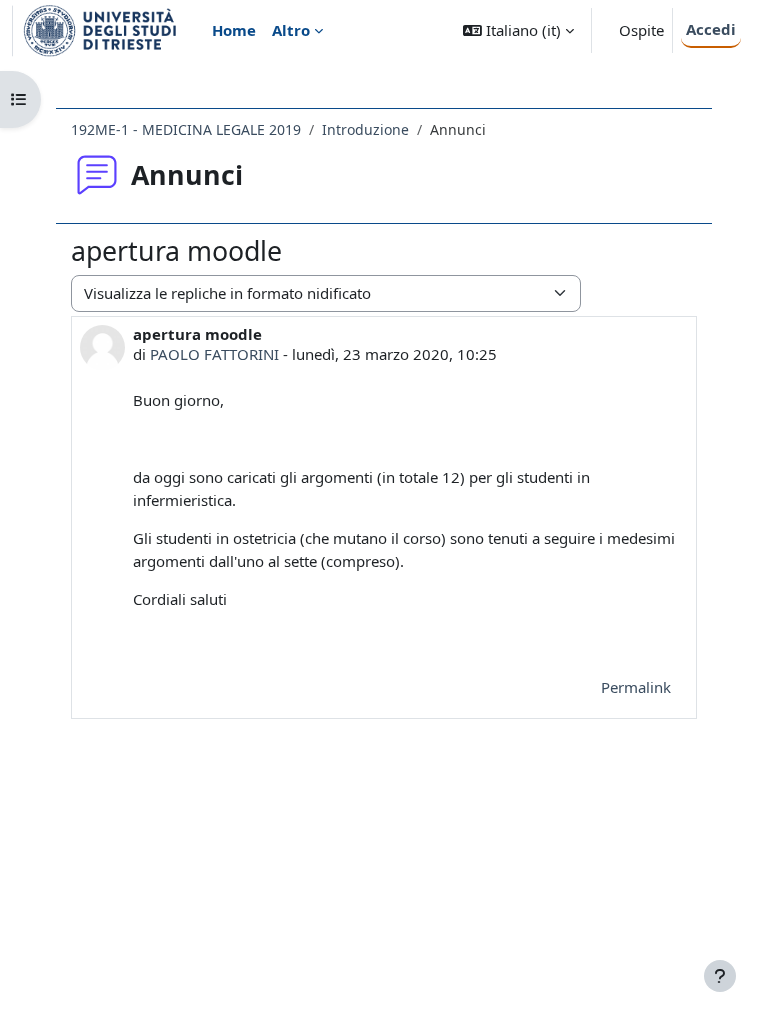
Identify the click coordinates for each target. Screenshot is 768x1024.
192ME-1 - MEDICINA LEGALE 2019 (186, 129)
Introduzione (365, 129)
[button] (518, 30)
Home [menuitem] (234, 30)
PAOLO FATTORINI (214, 354)
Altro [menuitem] (291, 30)
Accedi (711, 29)
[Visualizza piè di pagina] (720, 976)
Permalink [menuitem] (636, 687)
